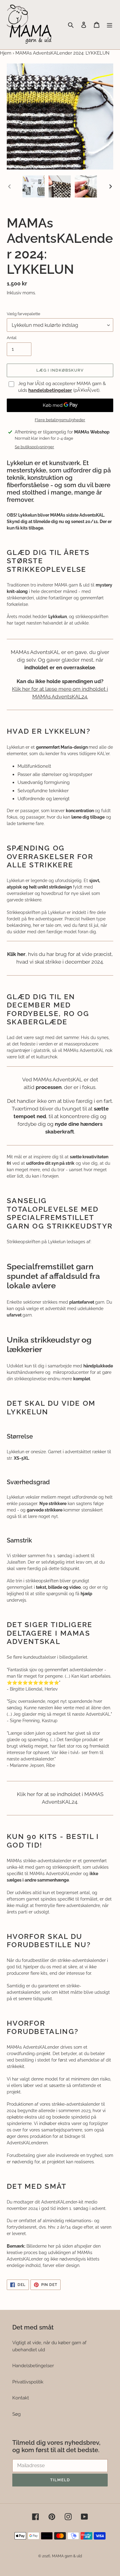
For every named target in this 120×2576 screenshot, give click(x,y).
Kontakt (21, 2398)
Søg (16, 2414)
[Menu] (110, 25)
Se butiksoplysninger (34, 447)
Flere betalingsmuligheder (60, 420)
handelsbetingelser (50, 390)
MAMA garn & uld (67, 2556)
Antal (12, 338)
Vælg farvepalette (24, 314)
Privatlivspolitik (28, 2382)
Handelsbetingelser (33, 2366)
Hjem (6, 53)
